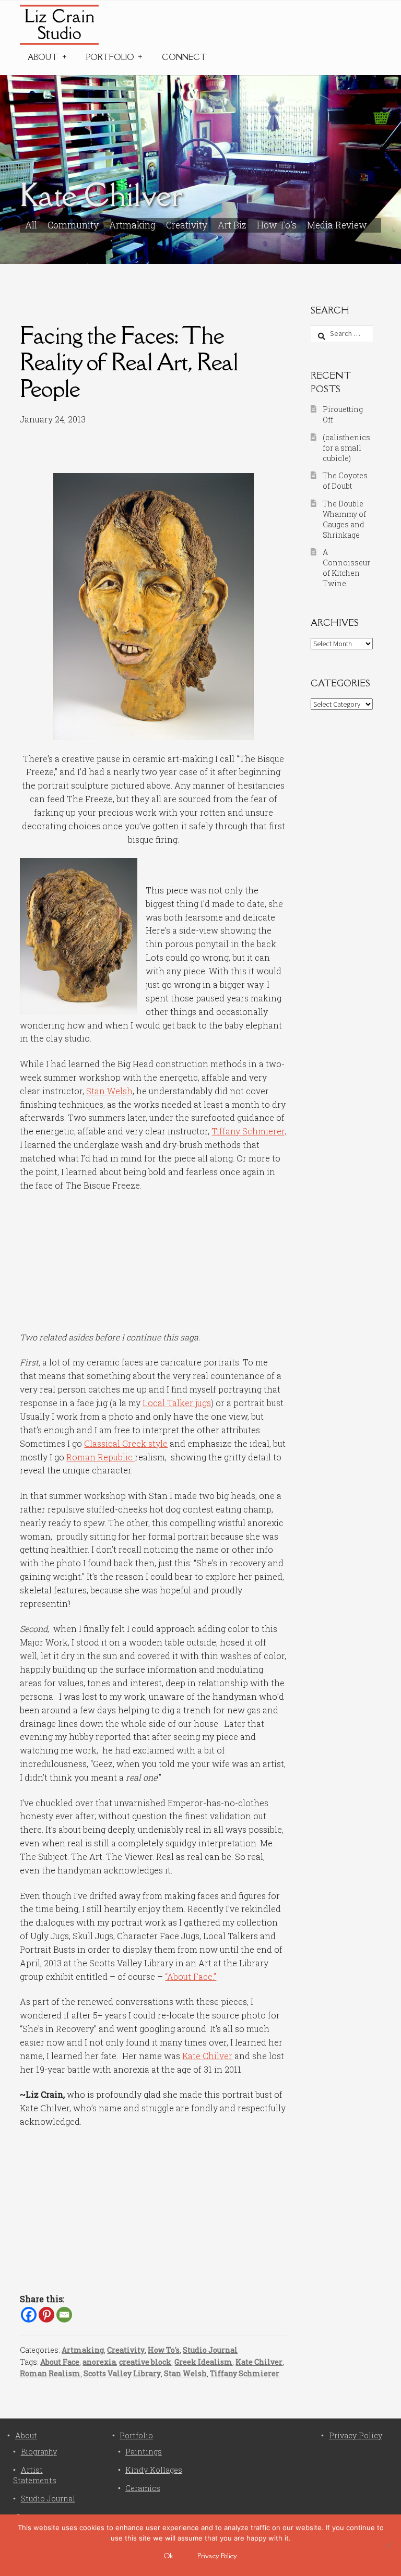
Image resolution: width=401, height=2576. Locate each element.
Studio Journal (210, 2350)
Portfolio (110, 57)
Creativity (187, 225)
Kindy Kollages (154, 2470)
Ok (168, 2556)
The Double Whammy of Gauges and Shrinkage (344, 519)
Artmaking (132, 225)
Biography (39, 2452)
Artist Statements (35, 2475)
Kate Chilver (207, 2056)
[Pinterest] (46, 2315)
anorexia (99, 2362)
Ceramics (143, 2488)
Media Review (337, 225)
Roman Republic (101, 1457)
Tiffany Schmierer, (249, 1131)
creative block (145, 2362)
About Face (60, 2362)
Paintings (144, 2452)
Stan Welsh (109, 1091)
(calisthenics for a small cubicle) (346, 448)
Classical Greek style (126, 1443)
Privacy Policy (356, 2435)
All (31, 225)
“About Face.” (191, 1976)
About (43, 57)
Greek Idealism (203, 2362)
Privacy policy (217, 2556)
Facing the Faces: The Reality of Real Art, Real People (129, 362)
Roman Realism (50, 2373)
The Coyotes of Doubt (345, 481)
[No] (388, 2545)
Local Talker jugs (177, 1403)
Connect (184, 57)
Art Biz (232, 225)
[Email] (64, 2315)
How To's (277, 225)
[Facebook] (29, 2315)
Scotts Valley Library (122, 2373)
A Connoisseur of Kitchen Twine (346, 567)
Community (73, 225)
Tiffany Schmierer (245, 2373)
